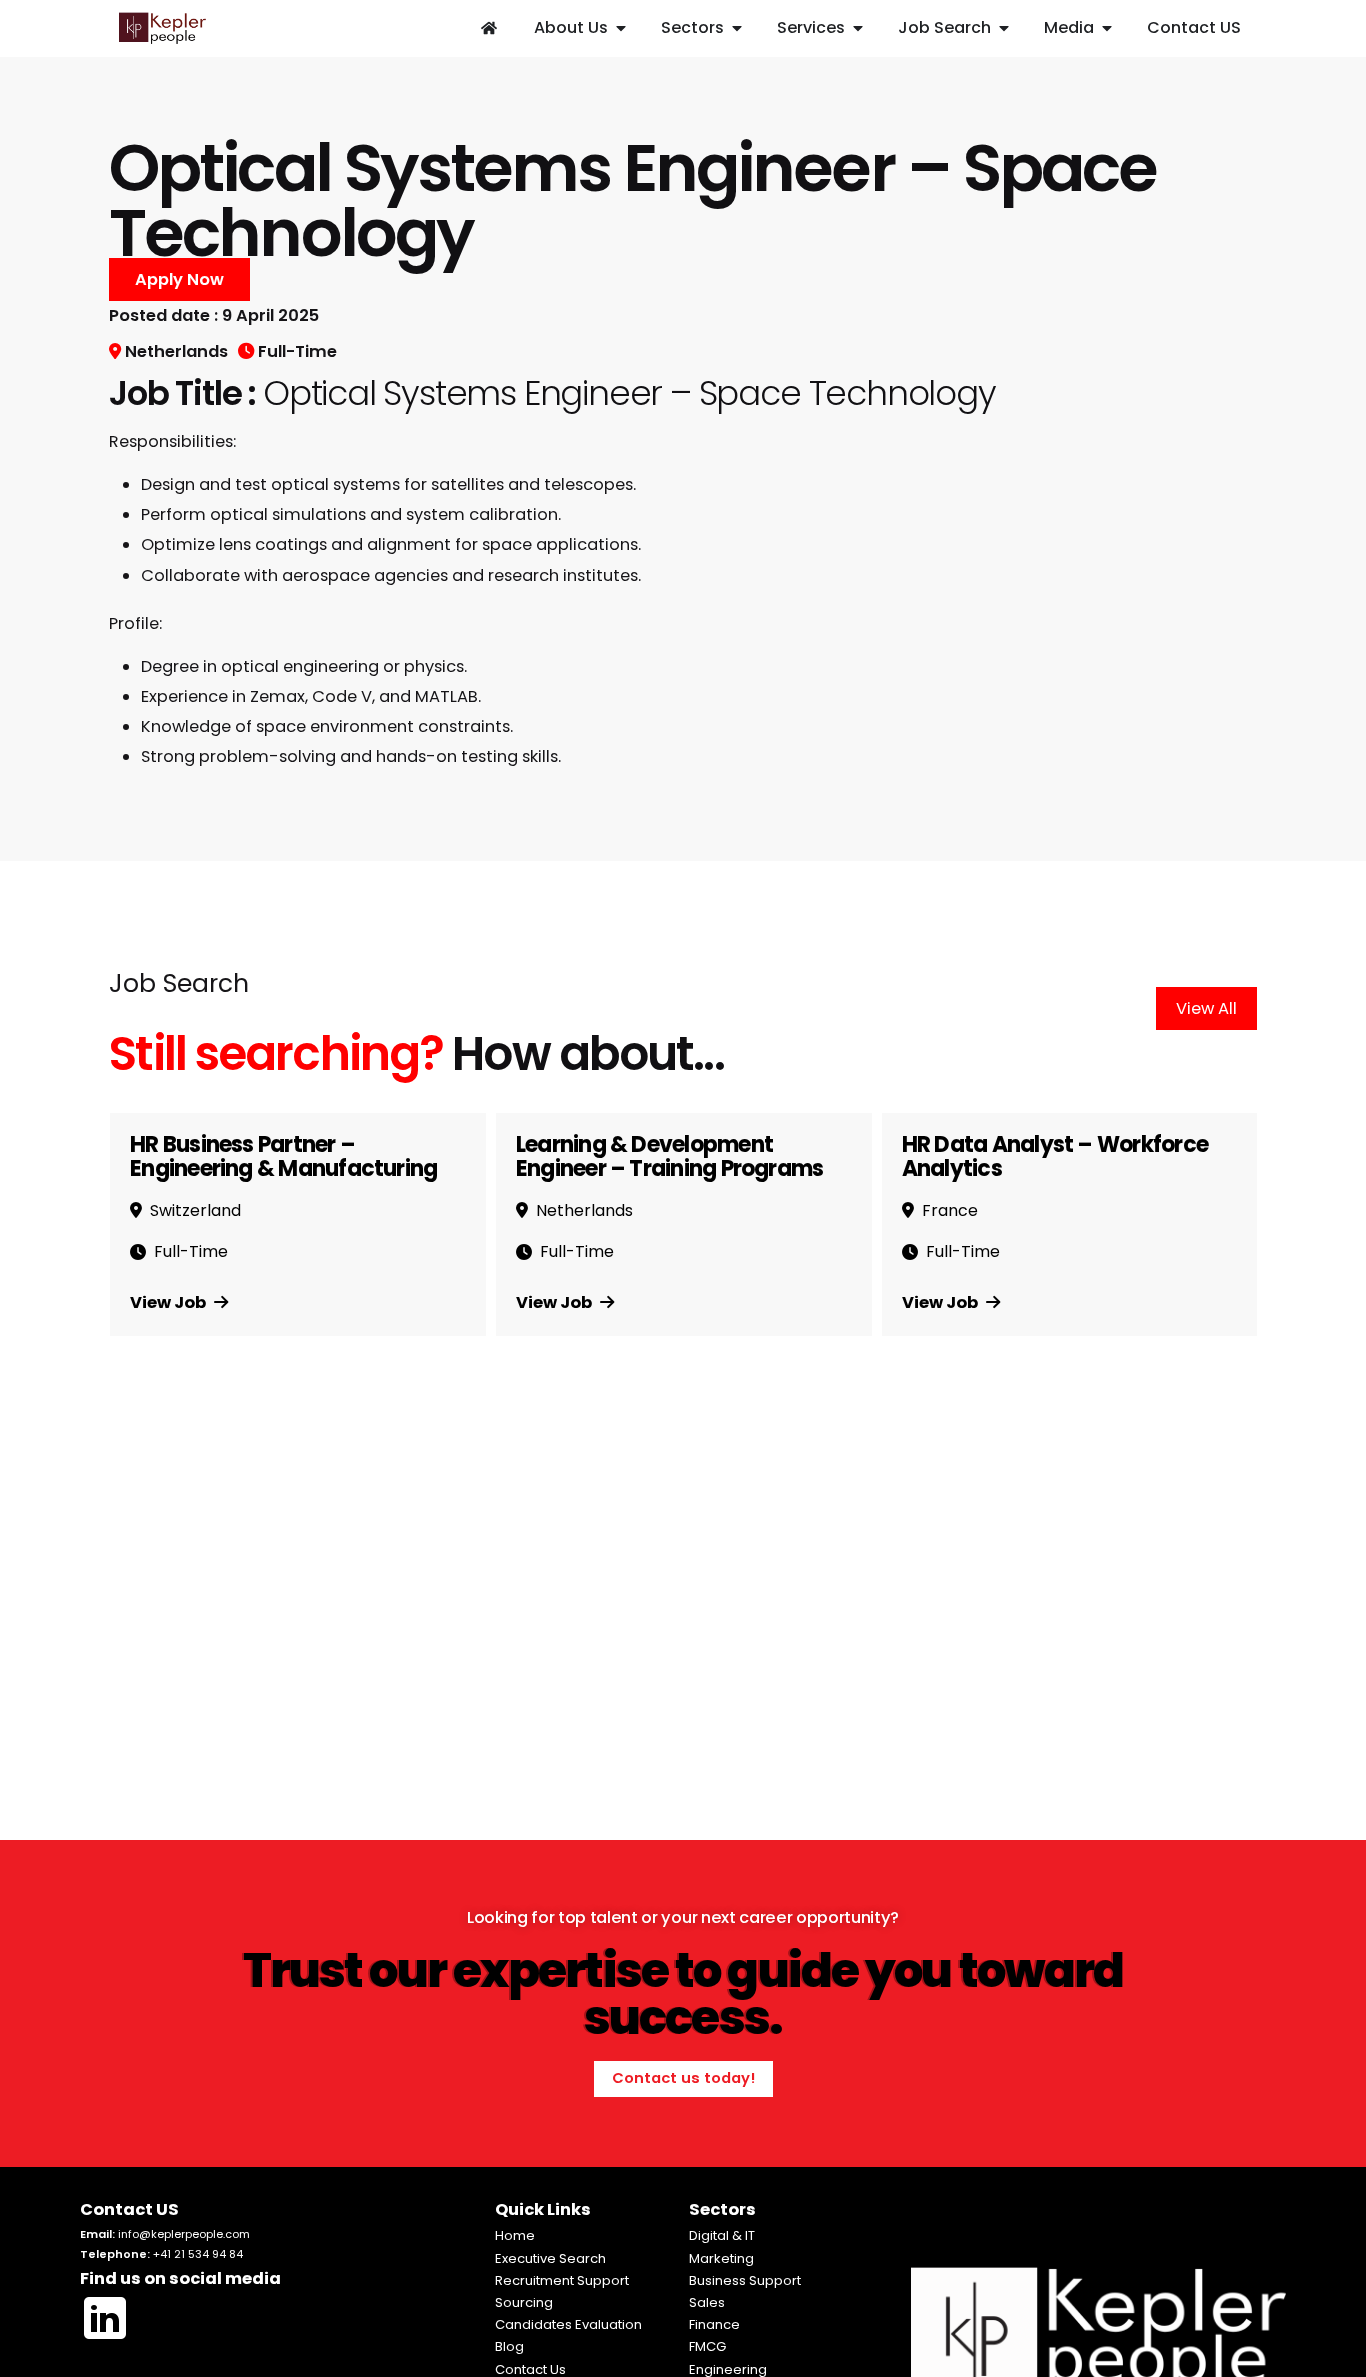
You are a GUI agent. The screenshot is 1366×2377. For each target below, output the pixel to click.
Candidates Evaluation (568, 2324)
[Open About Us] (621, 28)
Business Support (745, 2280)
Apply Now (179, 279)
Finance (714, 2324)
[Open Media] (1107, 28)
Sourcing (524, 2302)
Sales (707, 2302)
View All (1206, 1008)
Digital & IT (722, 2235)
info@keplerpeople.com (184, 2234)
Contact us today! (683, 2078)
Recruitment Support (562, 2280)
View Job (169, 1302)
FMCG (707, 2346)
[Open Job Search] (1004, 28)
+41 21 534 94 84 (198, 2254)
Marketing (721, 2258)
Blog (509, 2346)
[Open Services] (858, 28)
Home (515, 2235)
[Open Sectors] (737, 28)
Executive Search (550, 2258)
